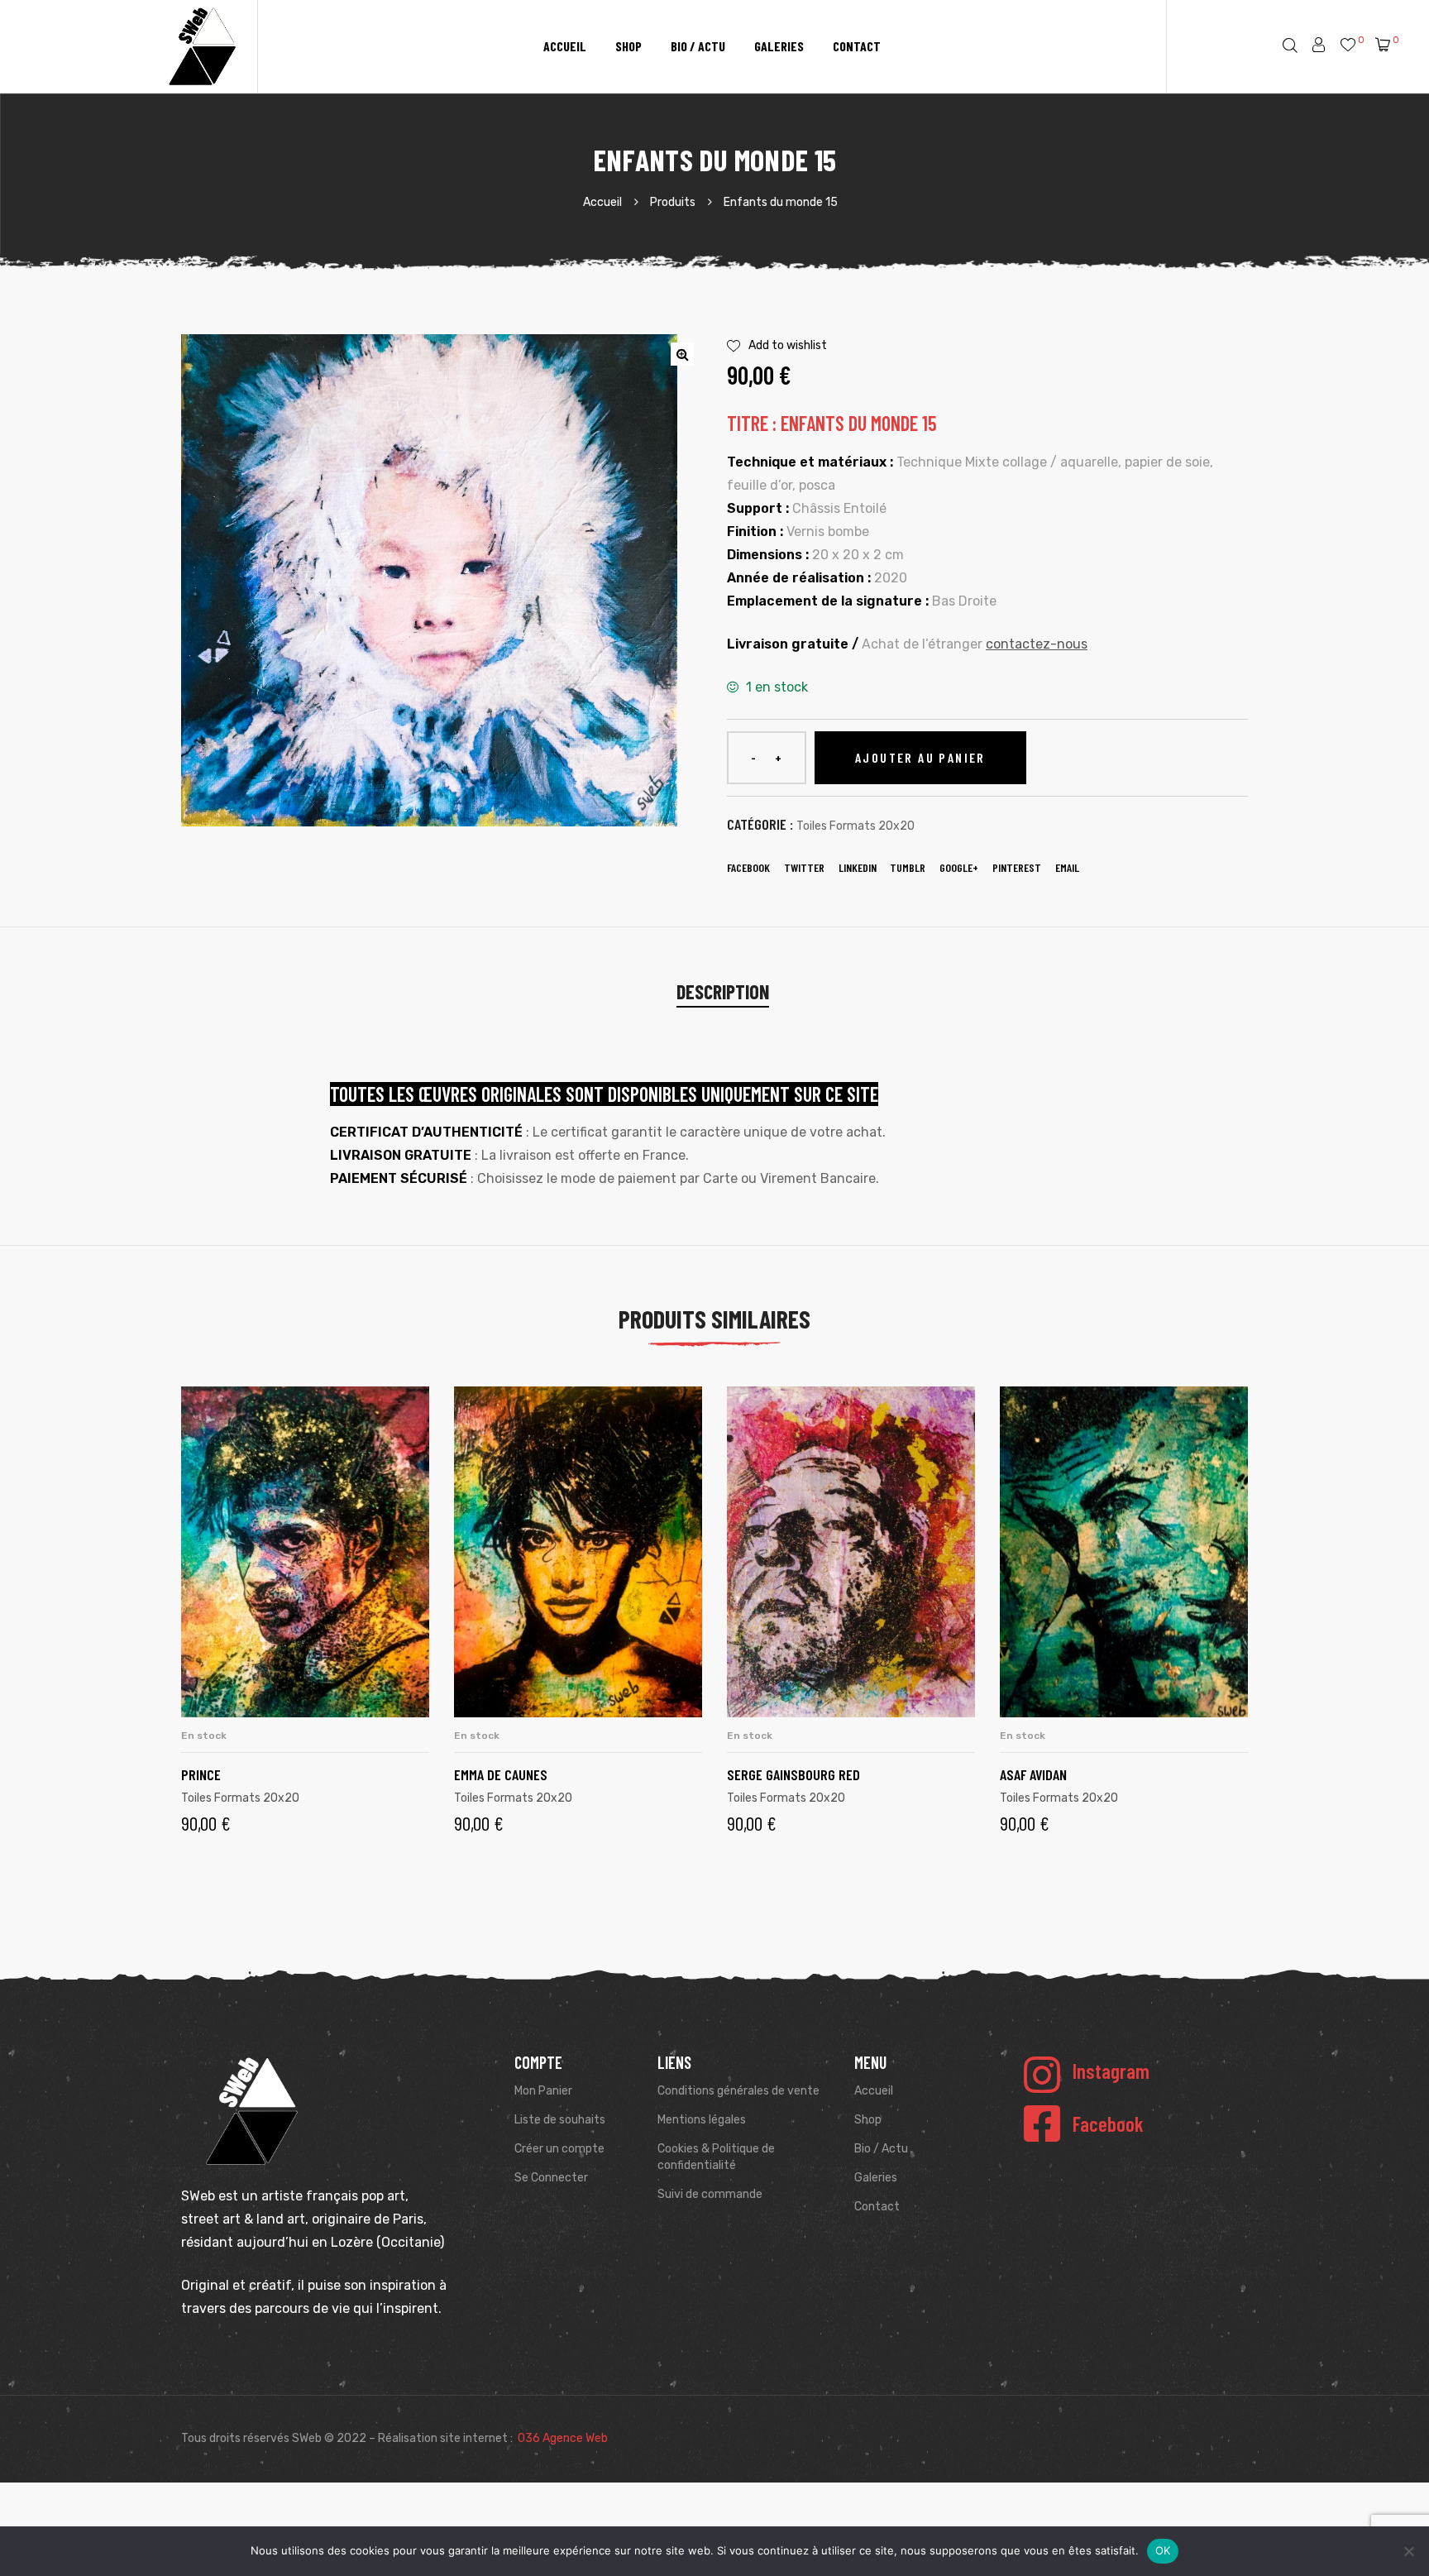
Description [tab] (723, 991)
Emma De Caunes (501, 1774)
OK (1163, 2550)
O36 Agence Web (563, 2438)
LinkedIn (858, 867)
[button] (682, 354)
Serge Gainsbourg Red (793, 1774)
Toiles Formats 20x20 (855, 826)
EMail (1067, 867)
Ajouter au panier (920, 757)
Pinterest (1017, 867)
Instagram (1111, 2071)
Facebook (748, 867)
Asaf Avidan (1033, 1774)
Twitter (804, 867)
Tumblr (908, 867)
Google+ (959, 867)
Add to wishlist (788, 345)
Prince (201, 1774)
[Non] (1408, 2551)
